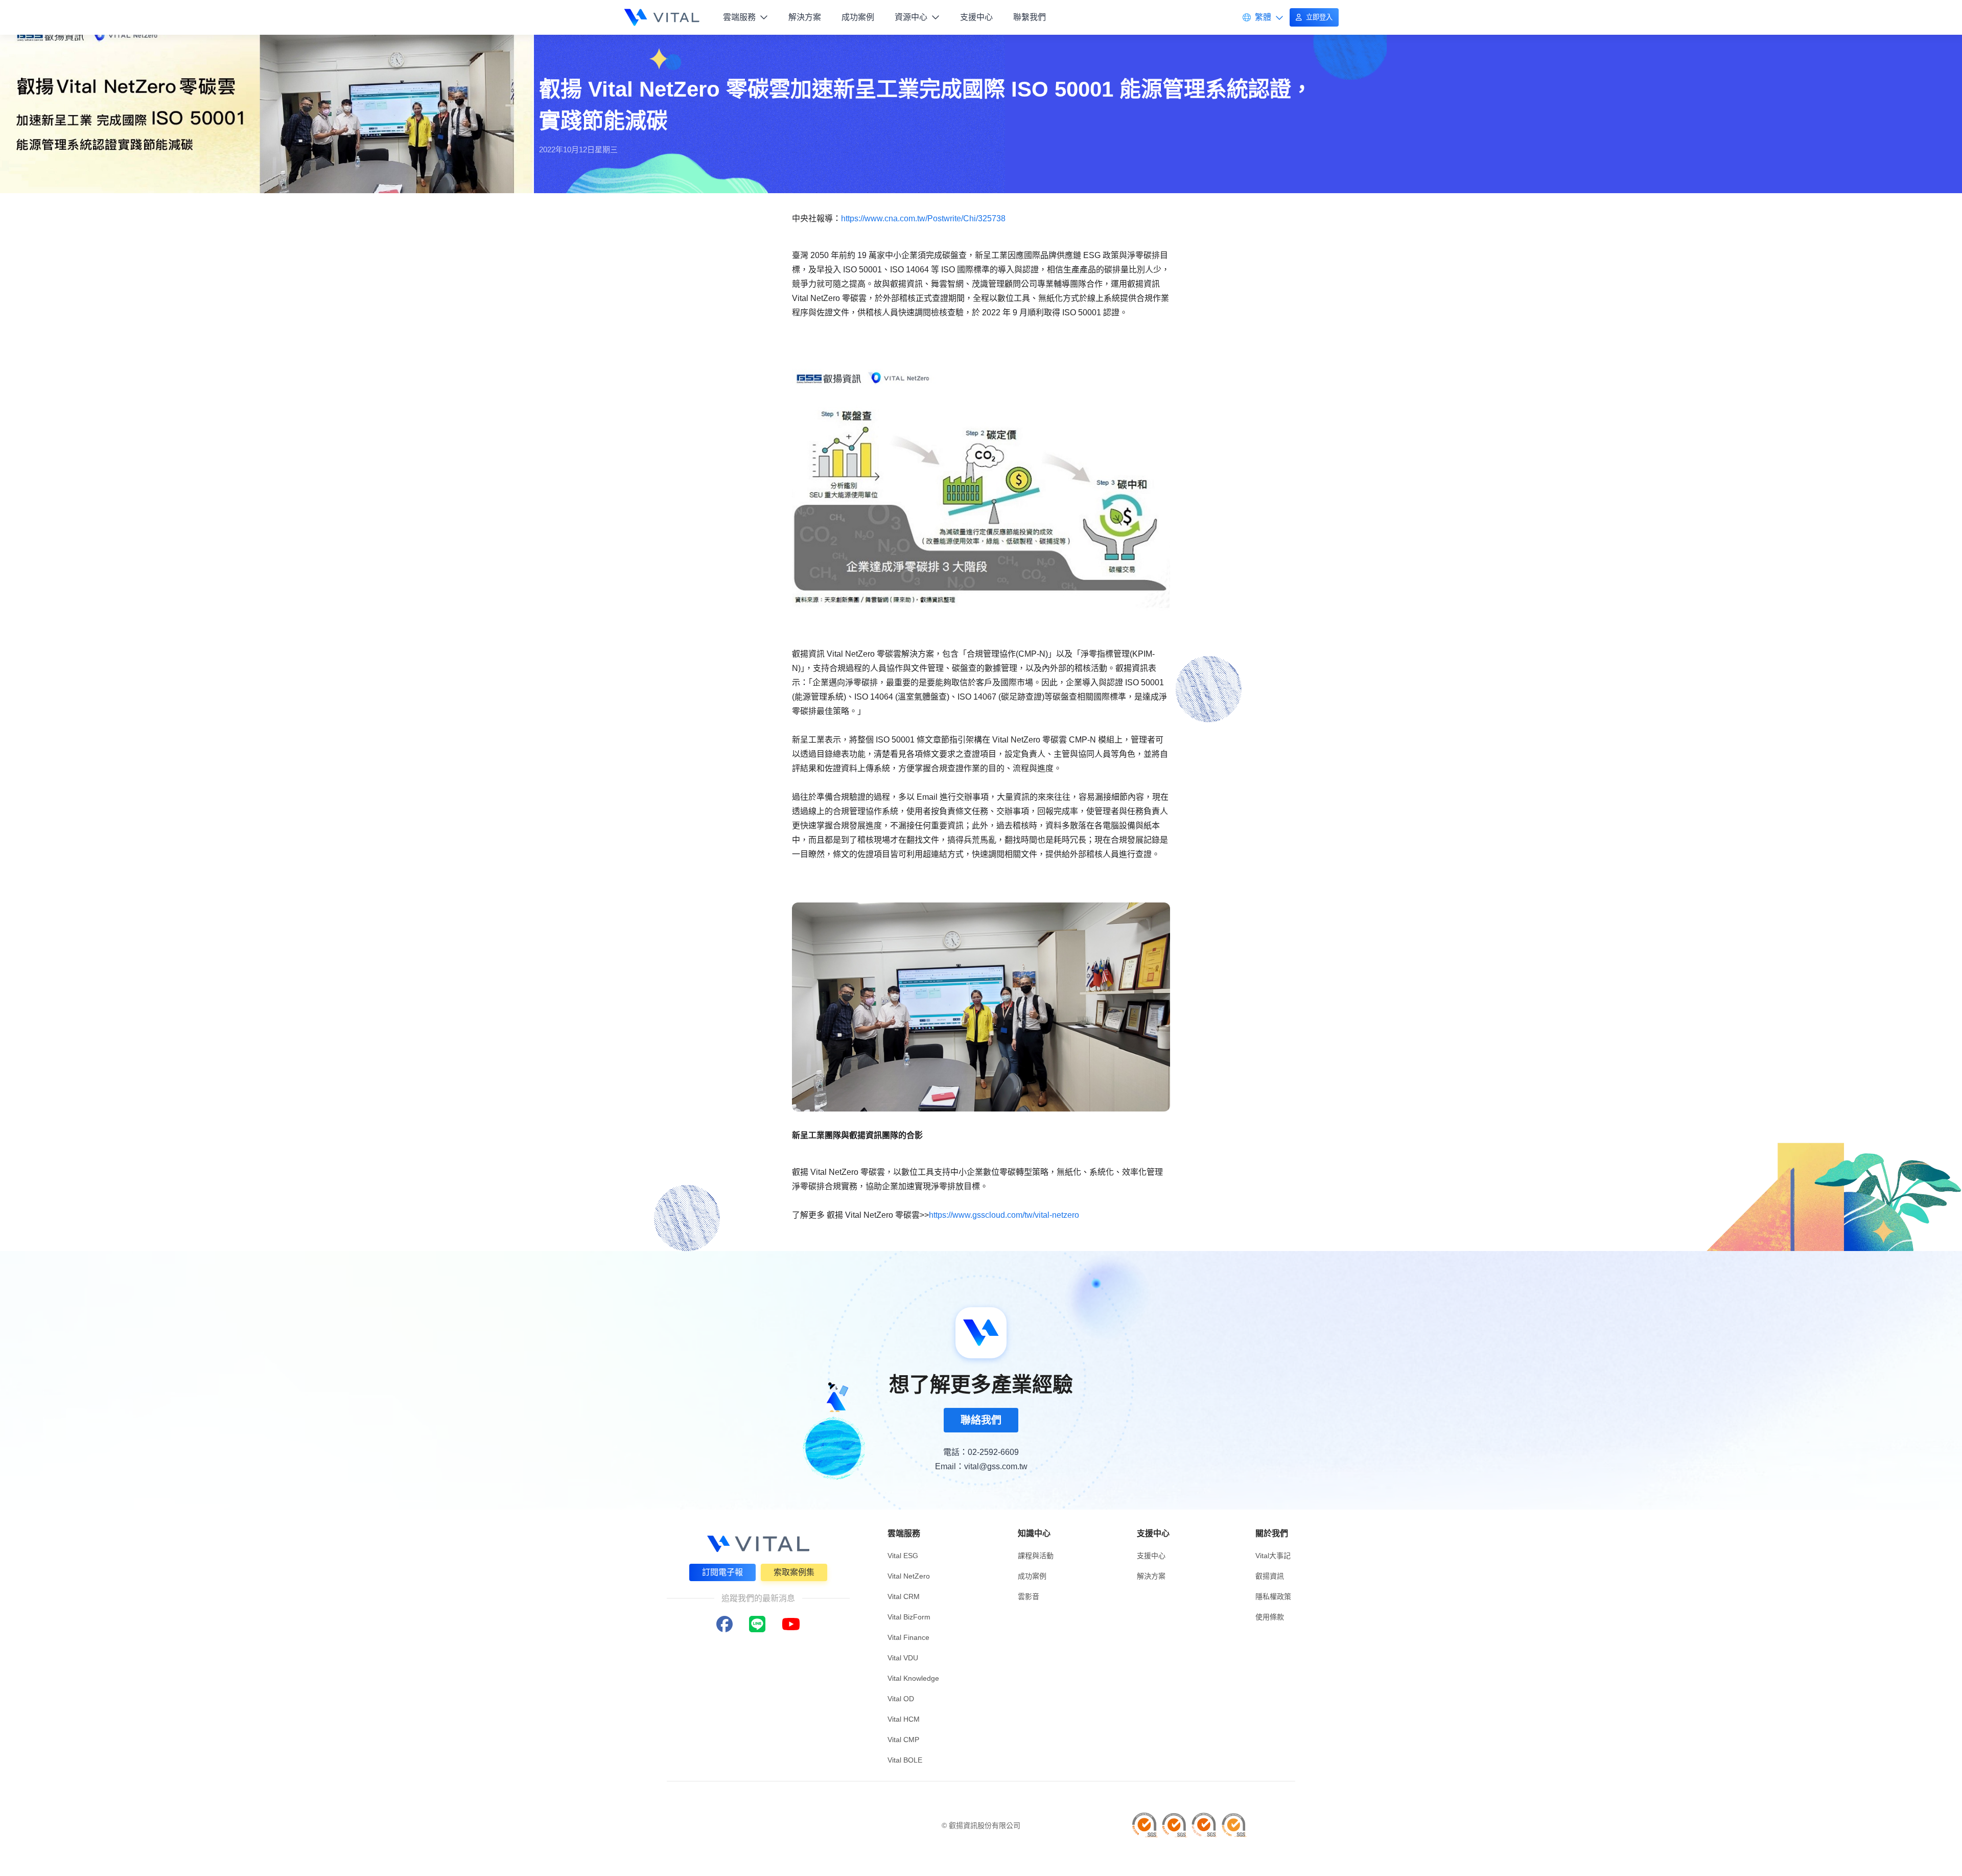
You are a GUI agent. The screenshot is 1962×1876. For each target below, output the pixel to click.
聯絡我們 (981, 1420)
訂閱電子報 (722, 1572)
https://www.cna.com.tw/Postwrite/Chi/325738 (923, 218)
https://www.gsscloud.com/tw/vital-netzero (1004, 1215)
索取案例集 (794, 1572)
